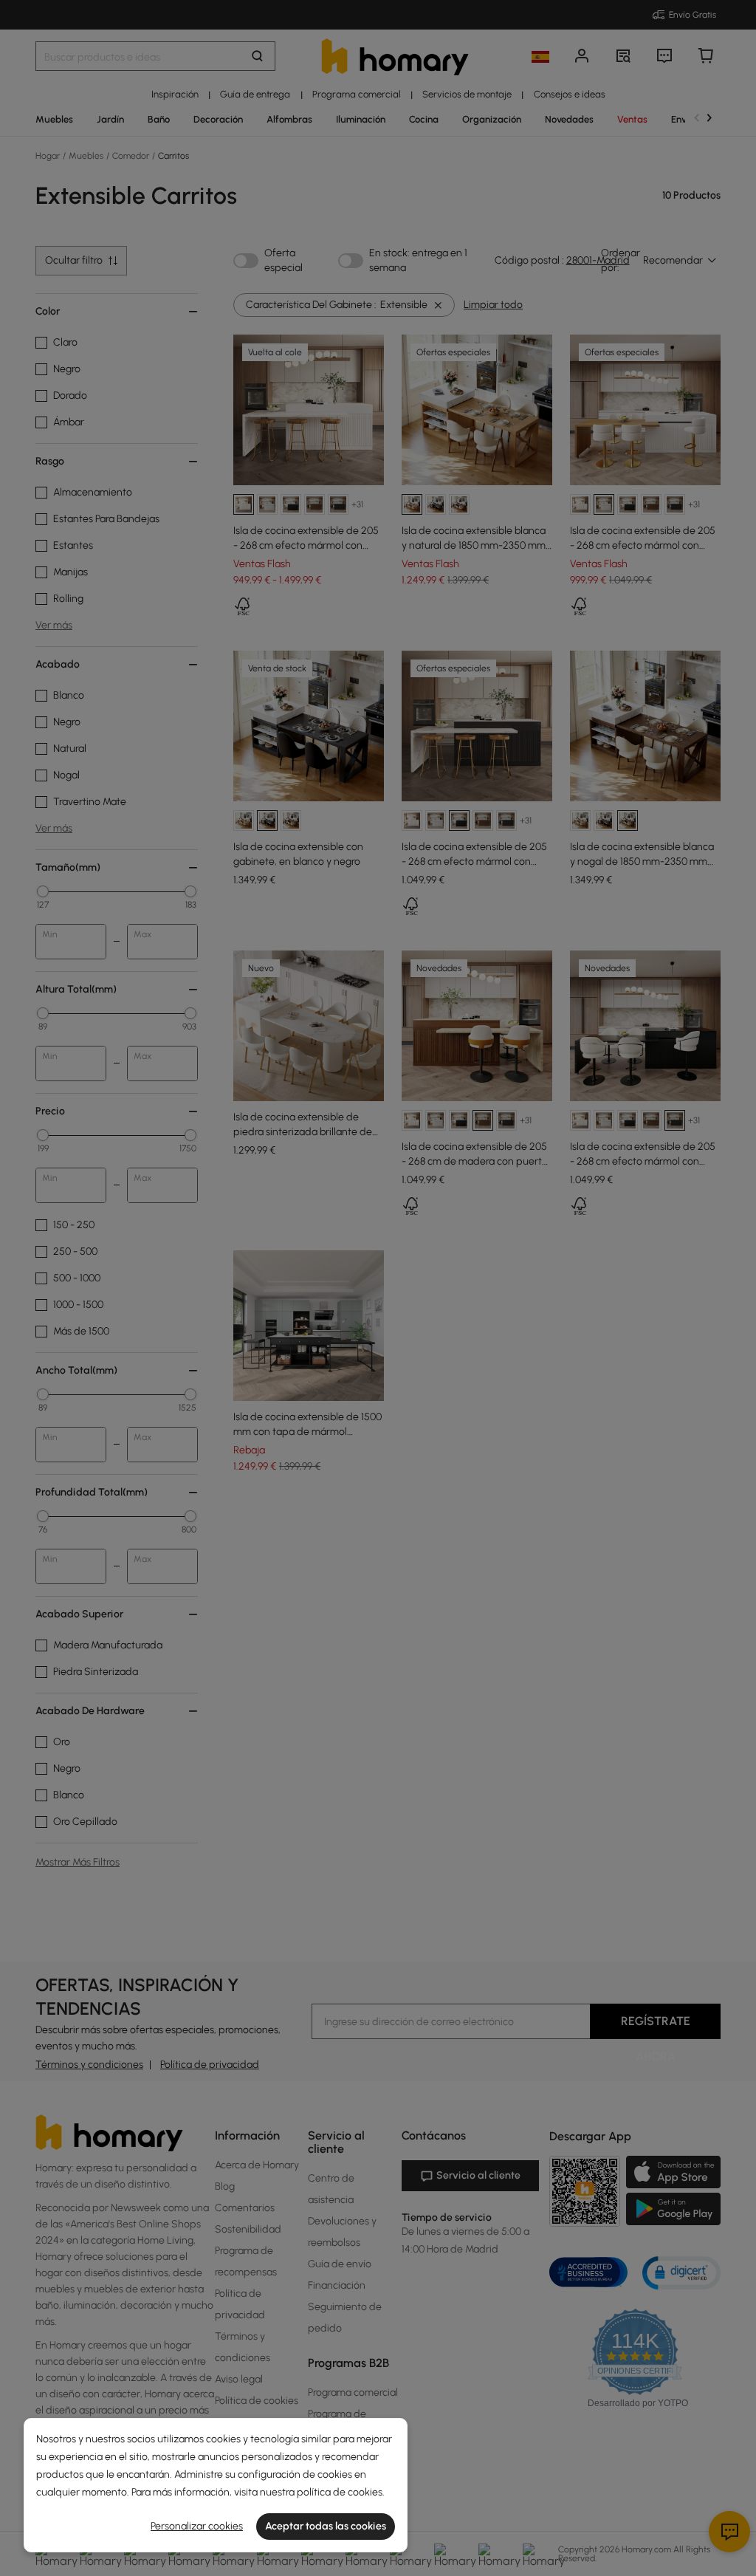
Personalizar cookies (197, 2526)
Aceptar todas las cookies (326, 2526)
